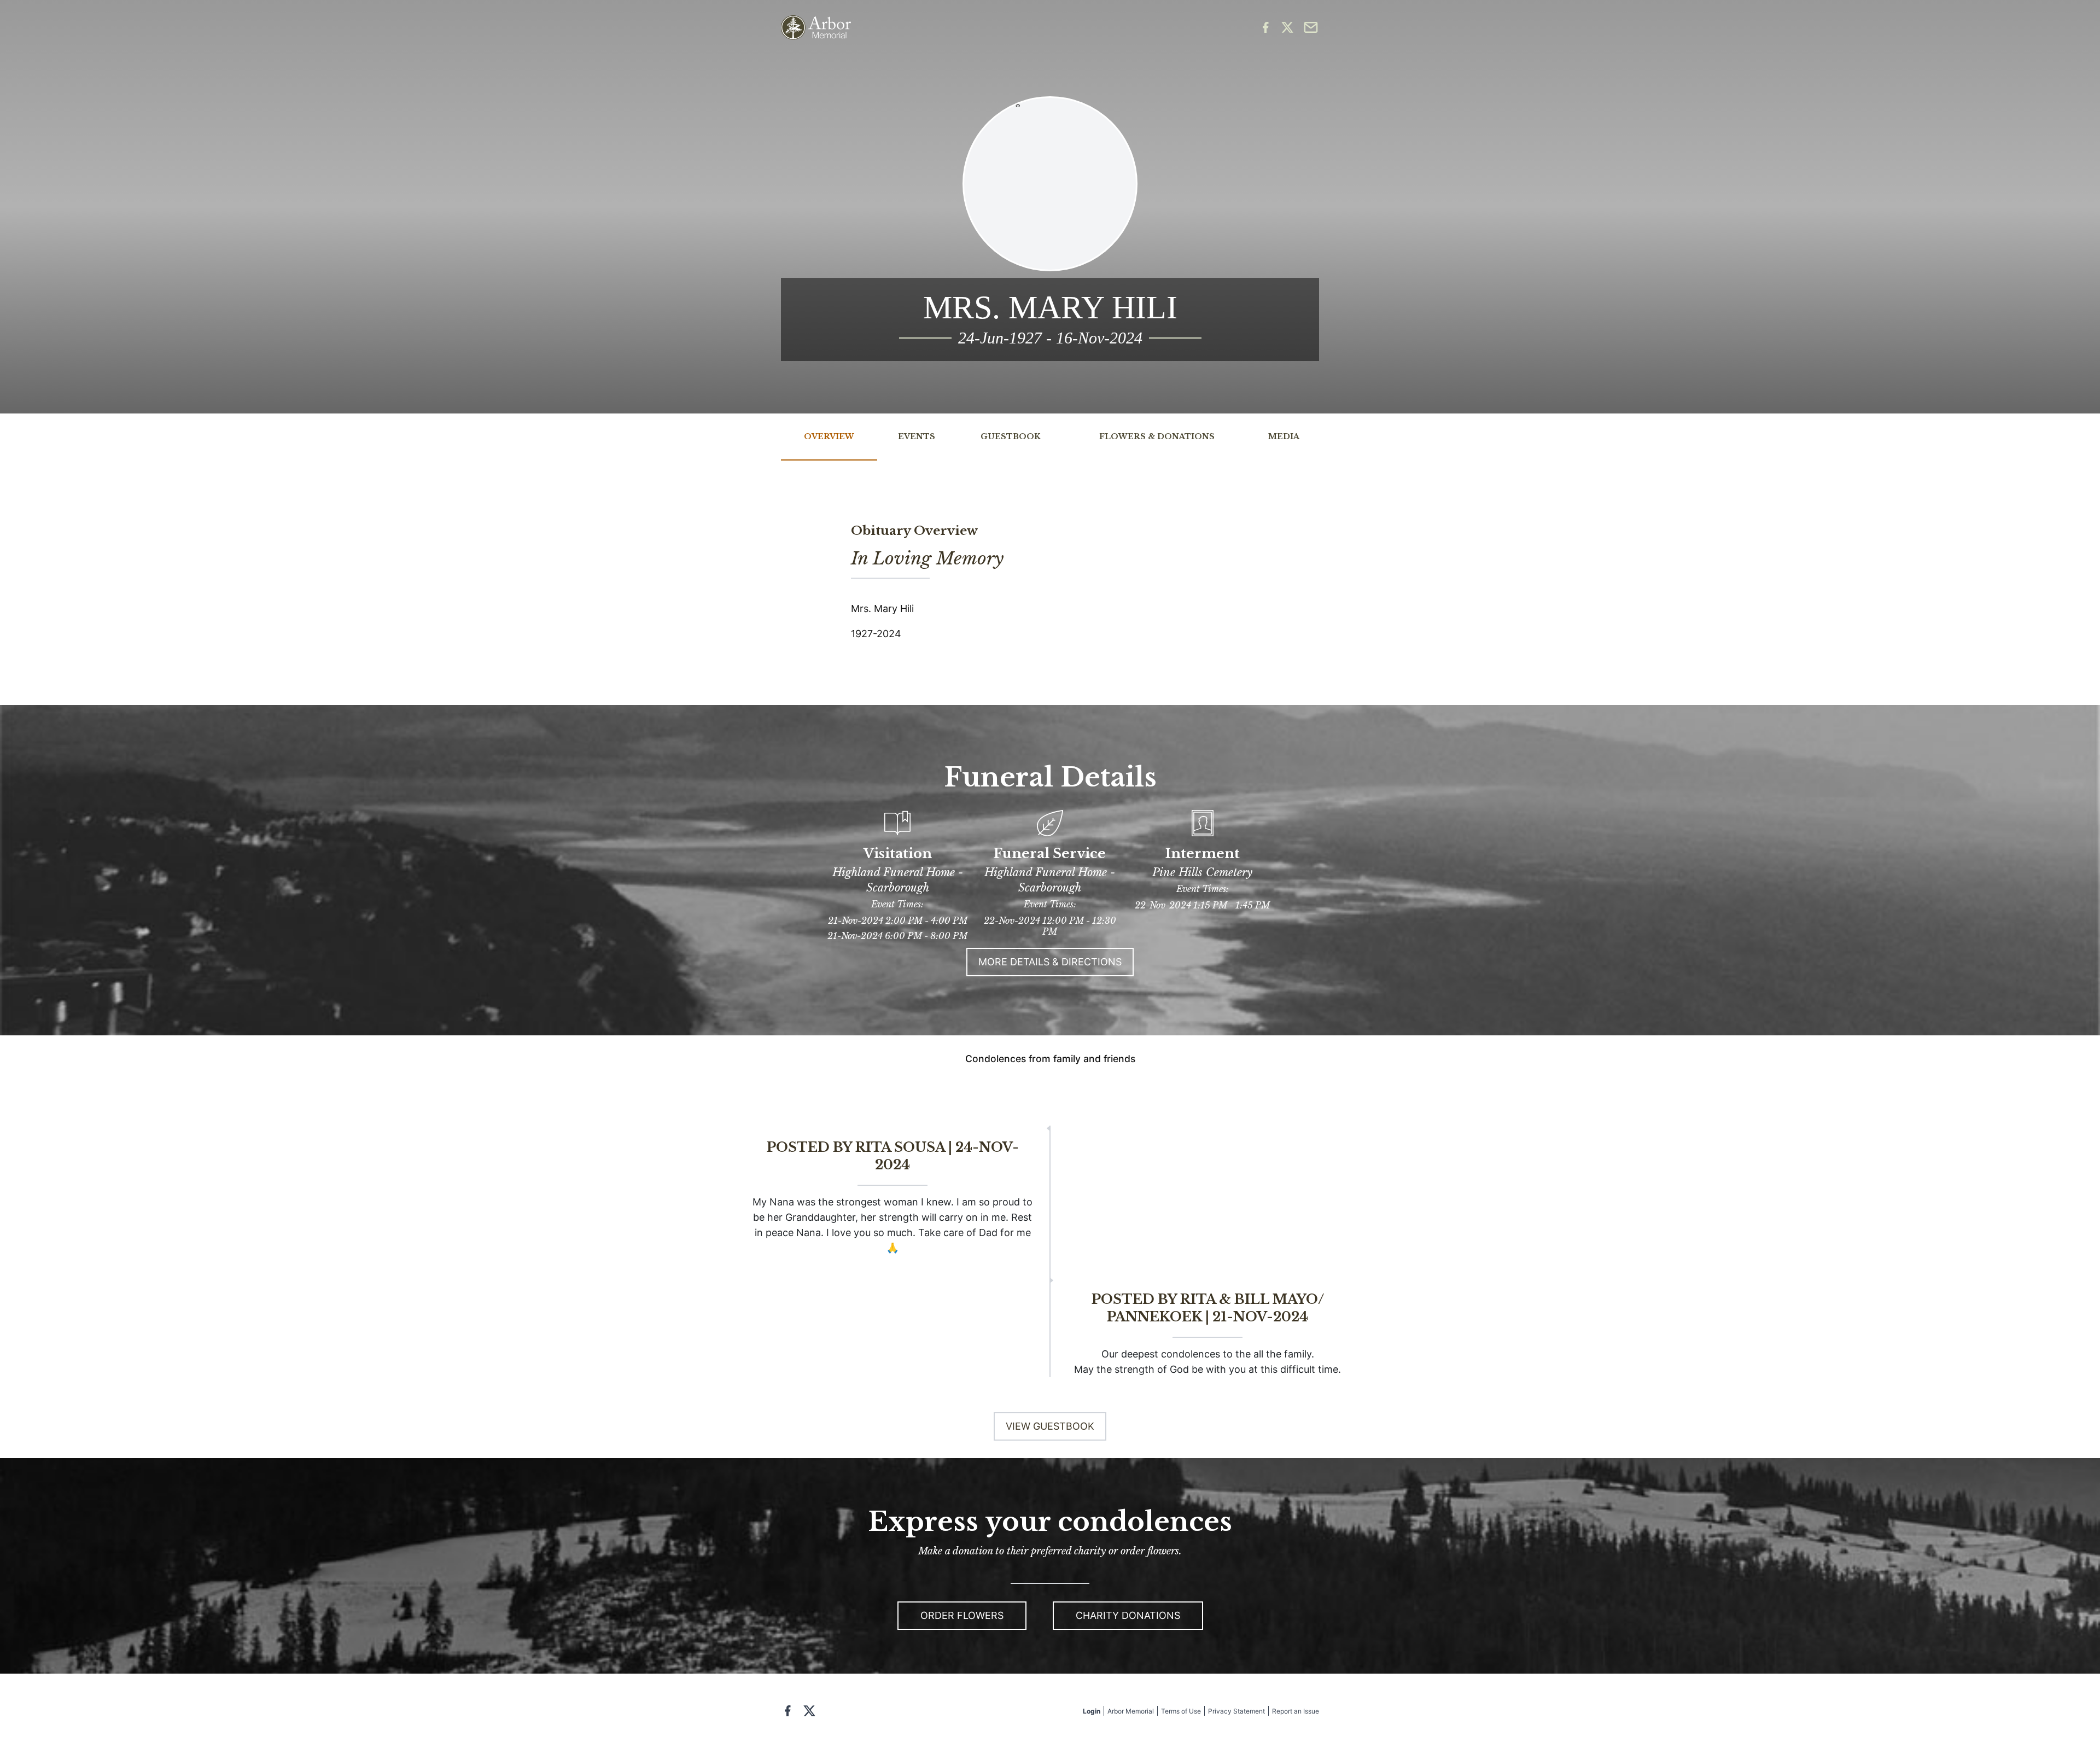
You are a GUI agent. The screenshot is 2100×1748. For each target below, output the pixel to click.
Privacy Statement (1236, 1711)
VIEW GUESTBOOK (1050, 1426)
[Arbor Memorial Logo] (816, 28)
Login (1092, 1711)
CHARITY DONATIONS (1128, 1615)
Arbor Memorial (1131, 1711)
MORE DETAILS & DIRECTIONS (1050, 962)
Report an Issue (1296, 1711)
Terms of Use (1181, 1711)
